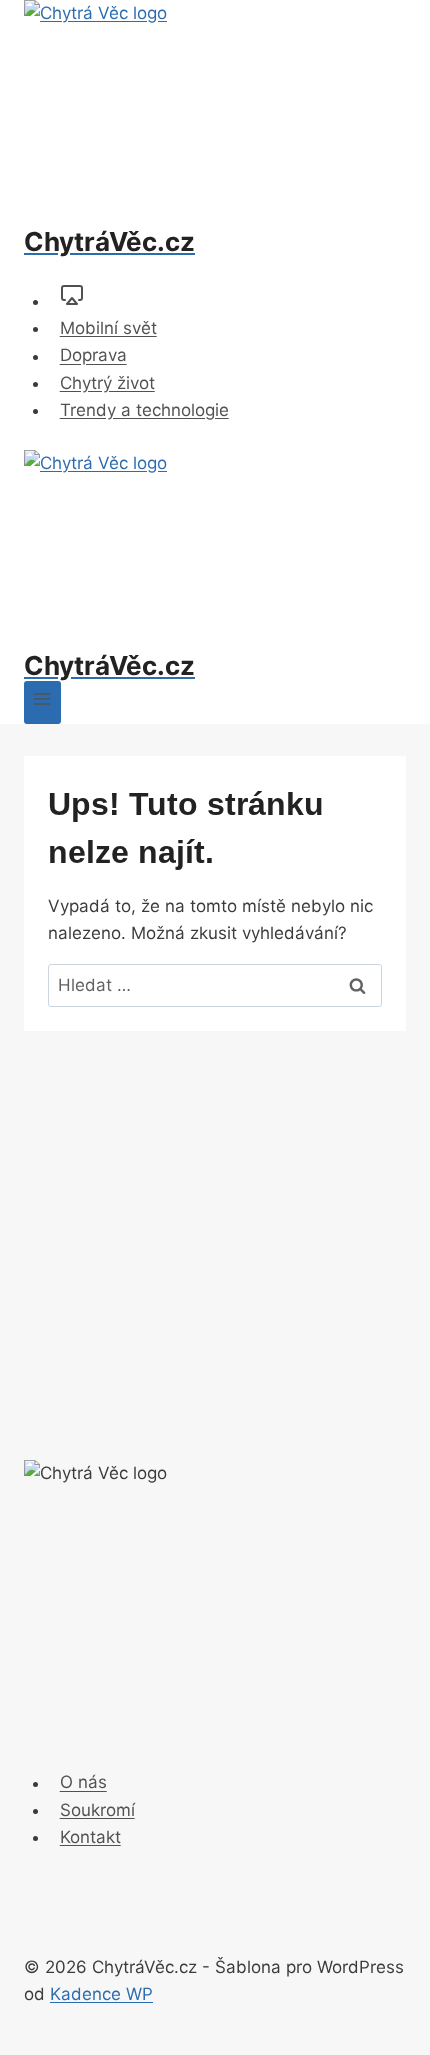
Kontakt (90, 1837)
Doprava (93, 356)
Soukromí (97, 1810)
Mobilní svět (108, 328)
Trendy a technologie (144, 410)
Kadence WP (101, 1994)
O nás (83, 1783)
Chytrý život (107, 383)
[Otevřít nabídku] (42, 702)
